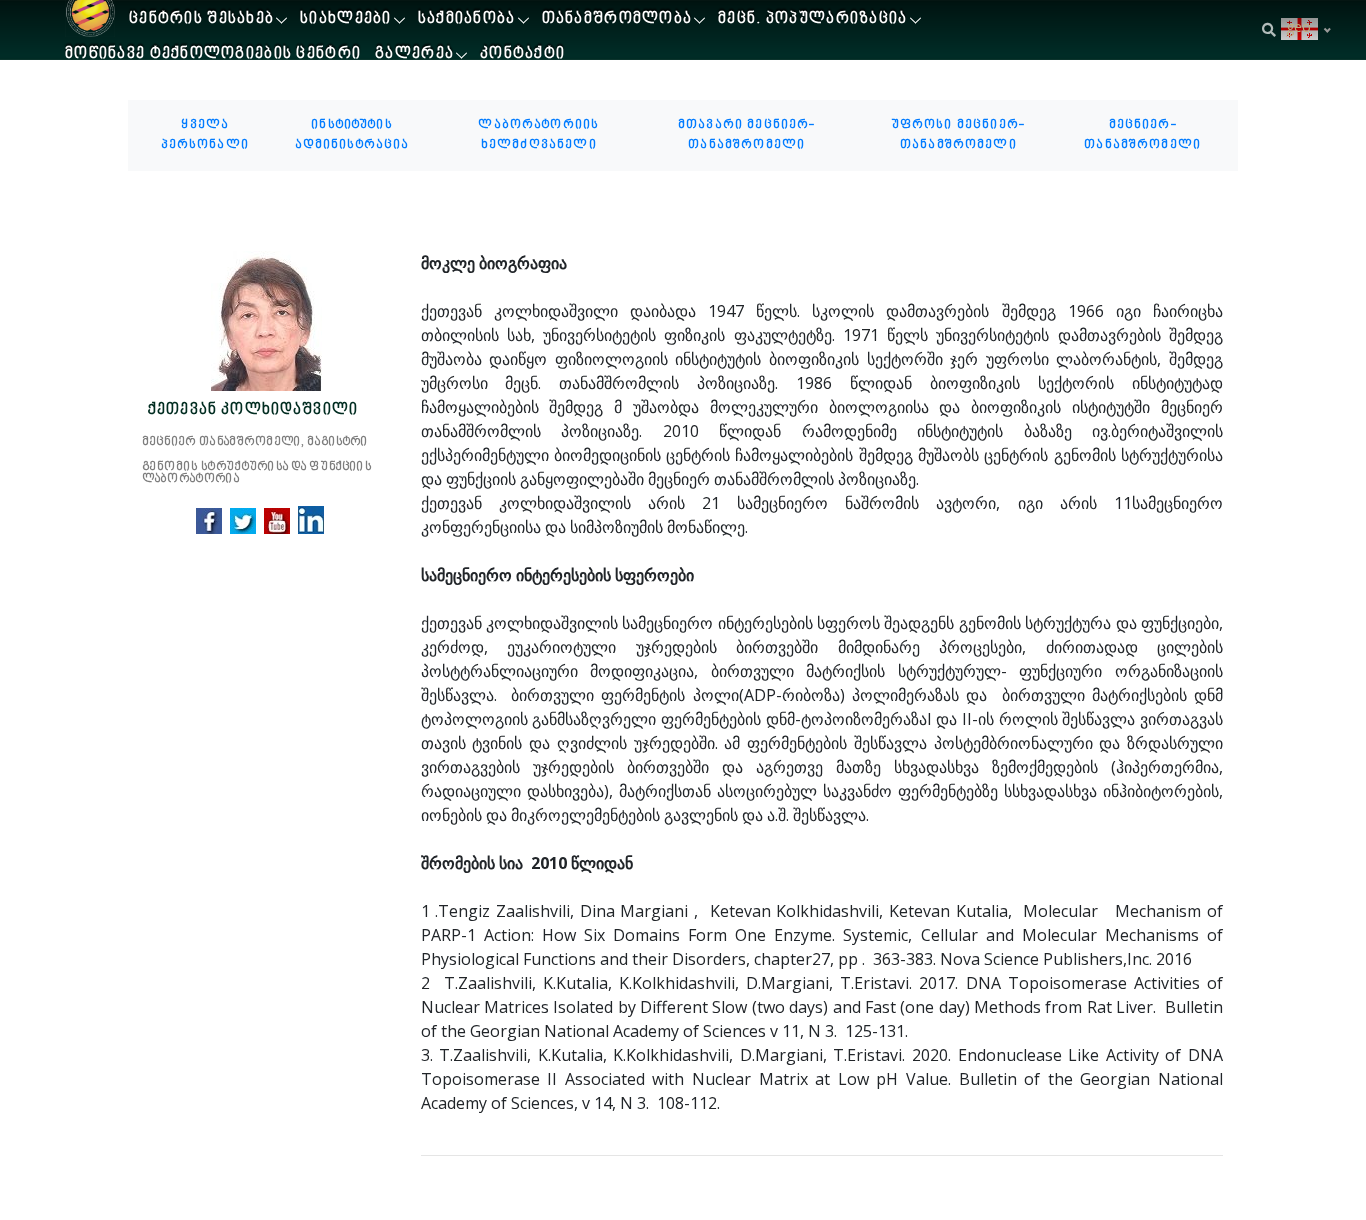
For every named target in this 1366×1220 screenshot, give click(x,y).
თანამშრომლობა (617, 19)
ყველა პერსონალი (205, 135)
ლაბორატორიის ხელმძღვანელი (538, 135)
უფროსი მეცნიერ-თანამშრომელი (958, 135)
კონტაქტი (522, 54)
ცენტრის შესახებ (201, 19)
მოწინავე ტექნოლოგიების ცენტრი (213, 54)
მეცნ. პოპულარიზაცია (812, 19)
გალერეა (414, 54)
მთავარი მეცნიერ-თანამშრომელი (746, 135)
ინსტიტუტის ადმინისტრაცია (352, 135)
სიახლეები (346, 19)
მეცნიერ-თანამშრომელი (1142, 135)
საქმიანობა (467, 19)
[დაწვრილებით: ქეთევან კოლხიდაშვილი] (267, 321)
